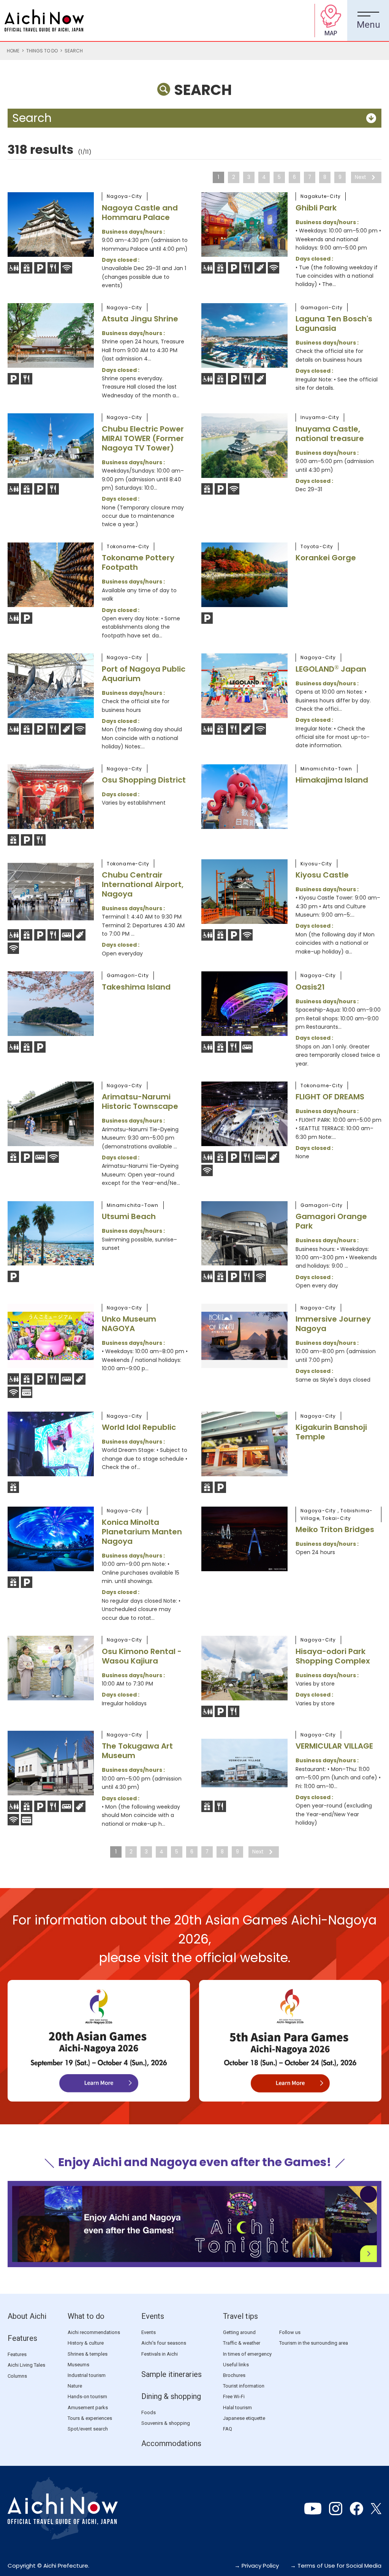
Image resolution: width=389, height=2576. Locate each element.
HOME (13, 51)
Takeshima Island (136, 987)
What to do (86, 2316)
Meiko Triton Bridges (335, 1529)
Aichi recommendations (94, 2332)
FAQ (228, 2429)
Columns (17, 2376)
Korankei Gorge (326, 558)
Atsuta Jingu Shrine (140, 319)
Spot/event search (88, 2429)
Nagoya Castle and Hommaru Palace (140, 213)
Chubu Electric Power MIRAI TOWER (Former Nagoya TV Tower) (143, 438)
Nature (75, 2386)
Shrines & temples (88, 2354)
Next (361, 177)
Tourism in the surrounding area (314, 2343)
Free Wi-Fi (234, 2397)
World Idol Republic (139, 1427)
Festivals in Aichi (160, 2354)
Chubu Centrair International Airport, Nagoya (143, 884)
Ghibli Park (316, 208)
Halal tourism (237, 2408)
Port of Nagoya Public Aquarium (144, 674)
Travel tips (240, 2316)
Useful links (236, 2365)
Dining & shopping (171, 2396)
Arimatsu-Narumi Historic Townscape (140, 1101)
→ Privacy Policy (257, 2566)
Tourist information (244, 2386)
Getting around (239, 2332)
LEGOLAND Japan (331, 669)
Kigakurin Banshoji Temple (331, 1432)
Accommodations (171, 2443)
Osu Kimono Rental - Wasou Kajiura (142, 1656)
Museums (78, 2365)
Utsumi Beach (129, 1216)
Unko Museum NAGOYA (129, 1324)
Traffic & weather (242, 2343)
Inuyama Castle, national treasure (330, 434)
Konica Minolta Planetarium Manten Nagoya (142, 1532)
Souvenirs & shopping (166, 2423)
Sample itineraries (172, 2374)
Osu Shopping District (144, 780)
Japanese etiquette (244, 2418)
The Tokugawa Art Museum (137, 1751)
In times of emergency (247, 2354)
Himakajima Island (332, 780)
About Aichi (27, 2316)
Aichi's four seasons (164, 2343)
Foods (149, 2412)
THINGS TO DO (42, 51)
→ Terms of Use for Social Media (336, 2566)
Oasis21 (310, 987)
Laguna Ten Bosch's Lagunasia (334, 323)
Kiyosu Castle (322, 875)
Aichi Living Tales (26, 2365)
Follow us (290, 2332)
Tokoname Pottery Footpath (138, 562)
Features (22, 2338)
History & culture (86, 2343)
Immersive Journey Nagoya (333, 1324)
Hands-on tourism (87, 2397)
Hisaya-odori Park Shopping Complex (333, 1656)
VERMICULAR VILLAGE (334, 1746)
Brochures (234, 2375)
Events (153, 2316)
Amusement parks (88, 2408)
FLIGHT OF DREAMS (330, 1097)
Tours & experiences (90, 2418)
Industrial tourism (87, 2375)
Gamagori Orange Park (331, 1221)
